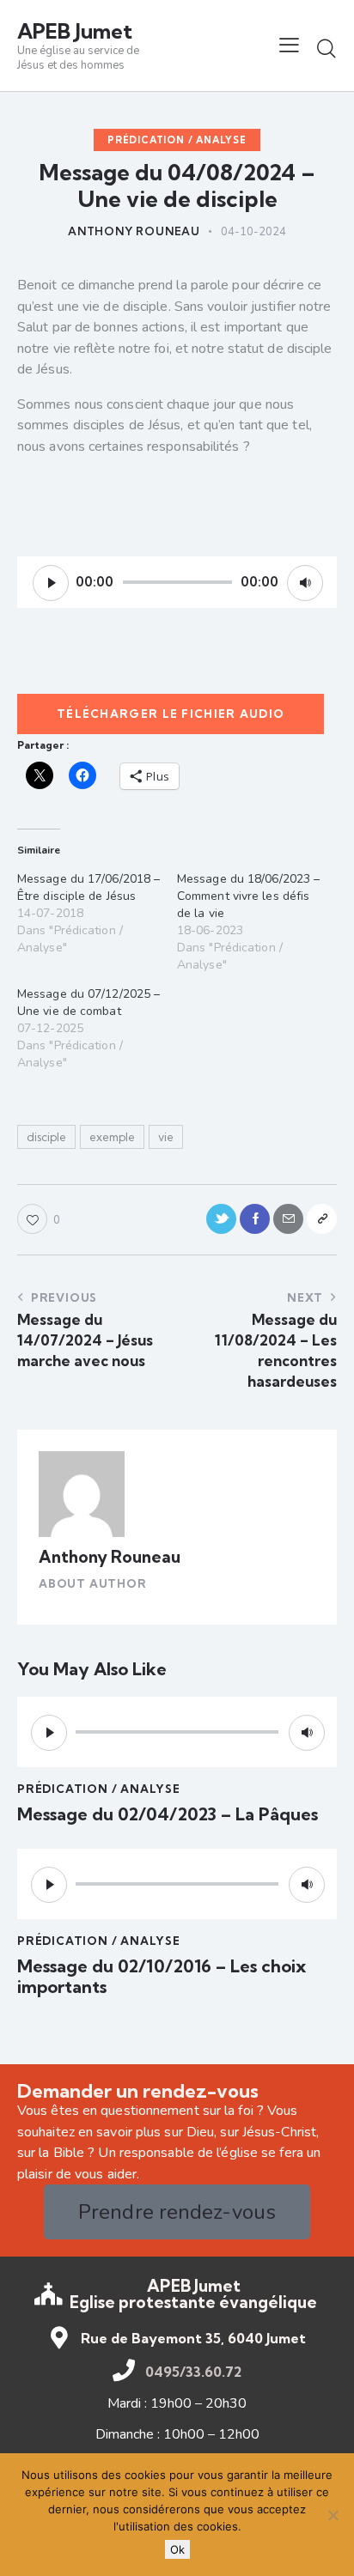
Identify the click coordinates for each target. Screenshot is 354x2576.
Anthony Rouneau (110, 1557)
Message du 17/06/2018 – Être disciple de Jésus (88, 887)
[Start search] (327, 48)
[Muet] (305, 583)
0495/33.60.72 (193, 2372)
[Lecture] (51, 583)
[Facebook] (255, 1219)
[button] (289, 46)
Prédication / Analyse (177, 140)
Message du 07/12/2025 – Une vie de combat (88, 1002)
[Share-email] (288, 1219)
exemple (112, 1137)
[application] (177, 582)
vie (166, 1137)
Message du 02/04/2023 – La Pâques (168, 1814)
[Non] (333, 2515)
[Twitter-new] (221, 1219)
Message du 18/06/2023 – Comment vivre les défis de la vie (248, 896)
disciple (46, 1137)
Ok (177, 2549)
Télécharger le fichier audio (171, 714)
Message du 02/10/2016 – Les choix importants (162, 1977)
